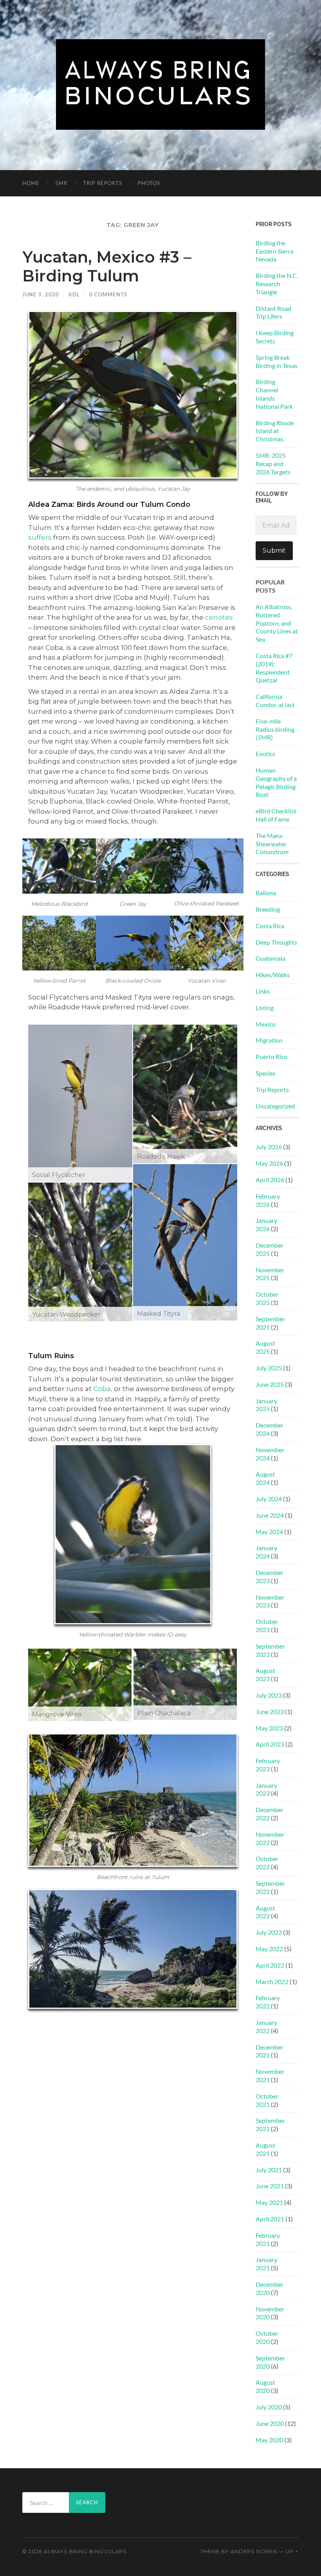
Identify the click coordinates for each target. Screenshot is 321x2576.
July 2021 (269, 2170)
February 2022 (268, 2002)
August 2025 (265, 1347)
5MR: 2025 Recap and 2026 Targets (273, 463)
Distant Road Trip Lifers (273, 312)
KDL (74, 294)
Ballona (266, 893)
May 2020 (269, 2440)
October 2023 (267, 1625)
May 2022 (269, 1949)
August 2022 (265, 1912)
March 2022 (272, 1982)
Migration (269, 1040)
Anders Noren (254, 2552)
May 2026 (269, 1163)
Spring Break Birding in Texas (277, 361)
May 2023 (269, 1728)
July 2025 (269, 1368)
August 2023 (265, 1674)
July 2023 (269, 1695)
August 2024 (265, 1478)
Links (263, 991)
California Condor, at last (275, 700)
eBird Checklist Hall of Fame (276, 815)
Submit (274, 551)
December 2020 (270, 2288)
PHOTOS (149, 183)
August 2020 (265, 2386)
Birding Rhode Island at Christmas (275, 431)
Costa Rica (270, 926)
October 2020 (267, 2337)
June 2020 (270, 2423)
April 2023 (270, 1744)
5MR (61, 183)
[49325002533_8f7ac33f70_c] (80, 1685)
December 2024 (270, 1429)
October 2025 (267, 1298)
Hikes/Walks (273, 975)
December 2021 (270, 2051)
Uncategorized (275, 1106)
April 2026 (270, 1180)
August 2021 (265, 2149)
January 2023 (266, 1789)
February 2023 (268, 1765)
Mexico (266, 1024)
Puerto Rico (271, 1057)
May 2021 (269, 2202)
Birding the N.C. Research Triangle (277, 284)
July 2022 (269, 1932)
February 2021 (268, 2239)
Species (266, 1073)
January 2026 (266, 1225)
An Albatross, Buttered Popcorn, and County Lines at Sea (277, 623)
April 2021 (270, 2219)
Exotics (265, 754)
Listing (265, 1008)
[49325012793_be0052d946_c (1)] (80, 1103)
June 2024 (270, 1515)
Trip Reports (103, 183)
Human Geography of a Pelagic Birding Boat (276, 782)
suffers (40, 537)
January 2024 (266, 1552)
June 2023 (270, 1712)
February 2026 (268, 1200)
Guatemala (271, 958)
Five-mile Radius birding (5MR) (275, 729)
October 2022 (267, 1863)
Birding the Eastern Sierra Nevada (274, 251)
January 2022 (266, 2026)
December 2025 (270, 1249)
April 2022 (270, 1965)
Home (31, 183)
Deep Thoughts (276, 942)
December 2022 (270, 1814)
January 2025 (266, 1405)
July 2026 (269, 1147)
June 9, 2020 (41, 294)
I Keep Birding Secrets (275, 337)
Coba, (103, 1389)
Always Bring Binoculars (85, 2552)
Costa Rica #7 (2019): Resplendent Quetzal (274, 668)
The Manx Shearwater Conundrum (272, 844)
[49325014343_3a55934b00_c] (80, 1252)
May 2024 (269, 1532)
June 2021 (270, 2186)
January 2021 (266, 2264)
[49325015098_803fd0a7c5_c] (185, 1684)
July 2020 (269, 2407)
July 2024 (269, 1499)
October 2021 (267, 2100)
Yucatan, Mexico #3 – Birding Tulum (107, 266)
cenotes (219, 617)
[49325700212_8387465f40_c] (185, 1094)
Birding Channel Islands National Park (274, 394)
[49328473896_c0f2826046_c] (185, 1242)
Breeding (268, 909)
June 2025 (270, 1384)
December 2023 (270, 1576)
